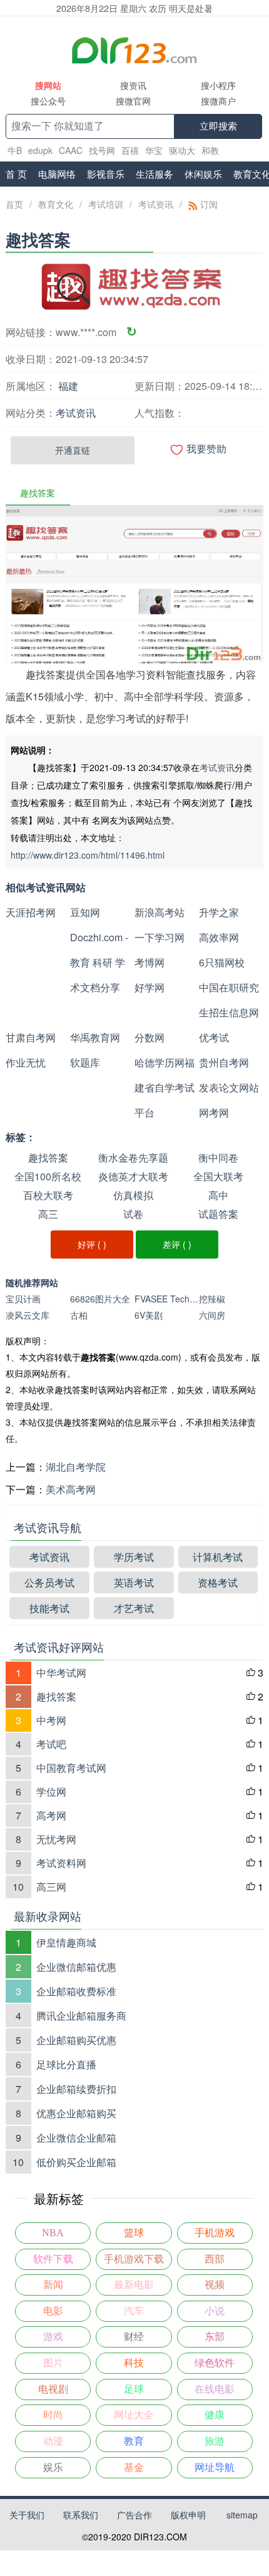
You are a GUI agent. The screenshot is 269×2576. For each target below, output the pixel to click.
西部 (215, 2259)
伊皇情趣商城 (66, 1942)
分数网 (150, 1037)
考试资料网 (61, 1863)
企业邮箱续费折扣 (76, 2089)
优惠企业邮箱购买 (76, 2113)
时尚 (53, 2415)
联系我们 (81, 2515)
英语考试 (134, 1582)
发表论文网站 (229, 1087)
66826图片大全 (100, 1299)
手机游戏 (215, 2233)
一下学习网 (160, 937)
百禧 (130, 150)
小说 (215, 2311)
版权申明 (188, 2515)
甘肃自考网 (31, 1037)
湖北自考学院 (76, 1467)
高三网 (51, 1887)
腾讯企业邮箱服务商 (81, 2016)
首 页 (16, 174)
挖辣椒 (212, 1299)
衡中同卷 (218, 1158)
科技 (134, 2363)
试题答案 (218, 1214)
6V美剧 (149, 1315)
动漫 (53, 2441)
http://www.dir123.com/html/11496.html (88, 855)
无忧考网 (56, 1839)
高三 (48, 1214)
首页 (14, 204)
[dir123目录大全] (135, 49)
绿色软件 (215, 2363)
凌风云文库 (28, 1315)
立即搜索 (218, 126)
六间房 (212, 1315)
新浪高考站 (160, 912)
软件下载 (53, 2259)
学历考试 (134, 1557)
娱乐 (53, 2467)
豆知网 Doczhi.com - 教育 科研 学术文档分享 (99, 950)
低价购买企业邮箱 (76, 2162)
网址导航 (215, 2467)
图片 (53, 2363)
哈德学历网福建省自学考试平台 (165, 1087)
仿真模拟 (133, 1195)
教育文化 (56, 204)
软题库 (85, 1062)
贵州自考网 (224, 1062)
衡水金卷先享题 (133, 1158)
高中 (218, 1195)
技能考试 (49, 1608)
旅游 (215, 2441)
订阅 (208, 204)
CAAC (71, 150)
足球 (134, 2389)
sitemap (242, 2515)
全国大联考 (218, 1176)
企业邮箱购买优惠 (76, 2040)
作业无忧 (26, 1062)
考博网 (150, 962)
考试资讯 (156, 204)
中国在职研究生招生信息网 (229, 1000)
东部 (215, 2337)
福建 (68, 386)
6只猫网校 (222, 962)
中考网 (51, 1720)
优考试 (214, 1037)
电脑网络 (57, 174)
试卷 (133, 1214)
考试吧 (51, 1744)
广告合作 (134, 2515)
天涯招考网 (31, 912)
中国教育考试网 (71, 1768)
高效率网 (219, 937)
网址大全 (134, 2415)
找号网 (102, 150)
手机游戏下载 (134, 2259)
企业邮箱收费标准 (76, 1991)
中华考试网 (61, 1673)
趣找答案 (48, 1158)
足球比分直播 (66, 2064)
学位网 (51, 1791)
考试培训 (106, 204)
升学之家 (219, 912)
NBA (53, 2233)
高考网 (51, 1815)
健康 (215, 2415)
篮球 (134, 2233)
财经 (134, 2337)
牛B (15, 150)
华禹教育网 (95, 1037)
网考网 (214, 1112)
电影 (53, 2311)
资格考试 (218, 1582)
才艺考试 (134, 1608)
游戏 (53, 2337)
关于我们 (27, 2515)
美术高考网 (71, 1489)
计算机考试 (218, 1557)
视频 (215, 2285)
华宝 (154, 150)
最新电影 (134, 2285)
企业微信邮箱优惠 (76, 1967)
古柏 (79, 1315)
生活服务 (155, 174)
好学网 (150, 987)
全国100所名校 (48, 1176)
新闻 (53, 2285)
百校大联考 (48, 1195)
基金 (134, 2467)
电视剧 (53, 2389)
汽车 (134, 2311)
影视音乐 (106, 174)
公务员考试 (49, 1582)
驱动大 (182, 150)
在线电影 (215, 2389)
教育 (134, 2441)
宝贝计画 (23, 1299)
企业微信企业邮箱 (76, 2138)
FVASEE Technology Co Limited (167, 1299)
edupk (40, 150)
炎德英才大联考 (133, 1176)
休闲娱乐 (203, 174)
